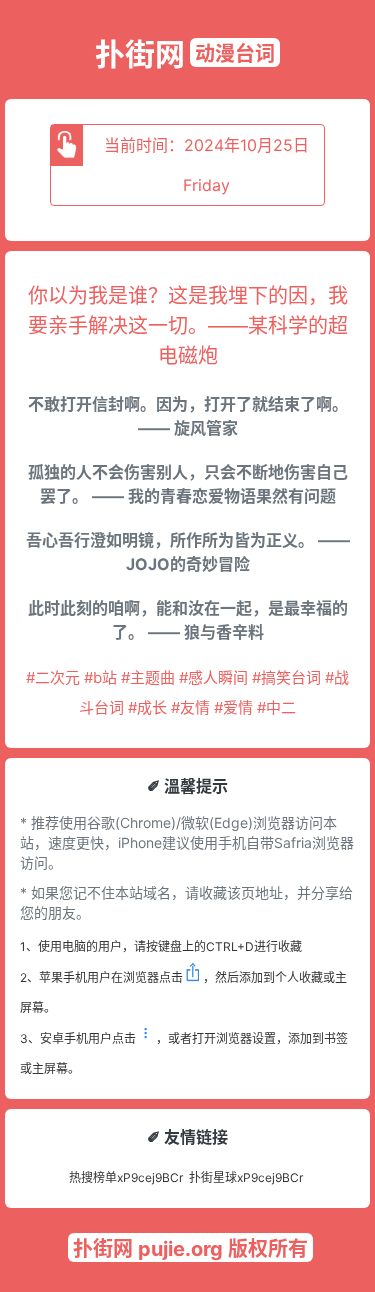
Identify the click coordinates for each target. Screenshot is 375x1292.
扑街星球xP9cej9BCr (246, 1177)
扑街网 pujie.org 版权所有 (190, 1249)
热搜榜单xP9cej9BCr (126, 1177)
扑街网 (140, 54)
